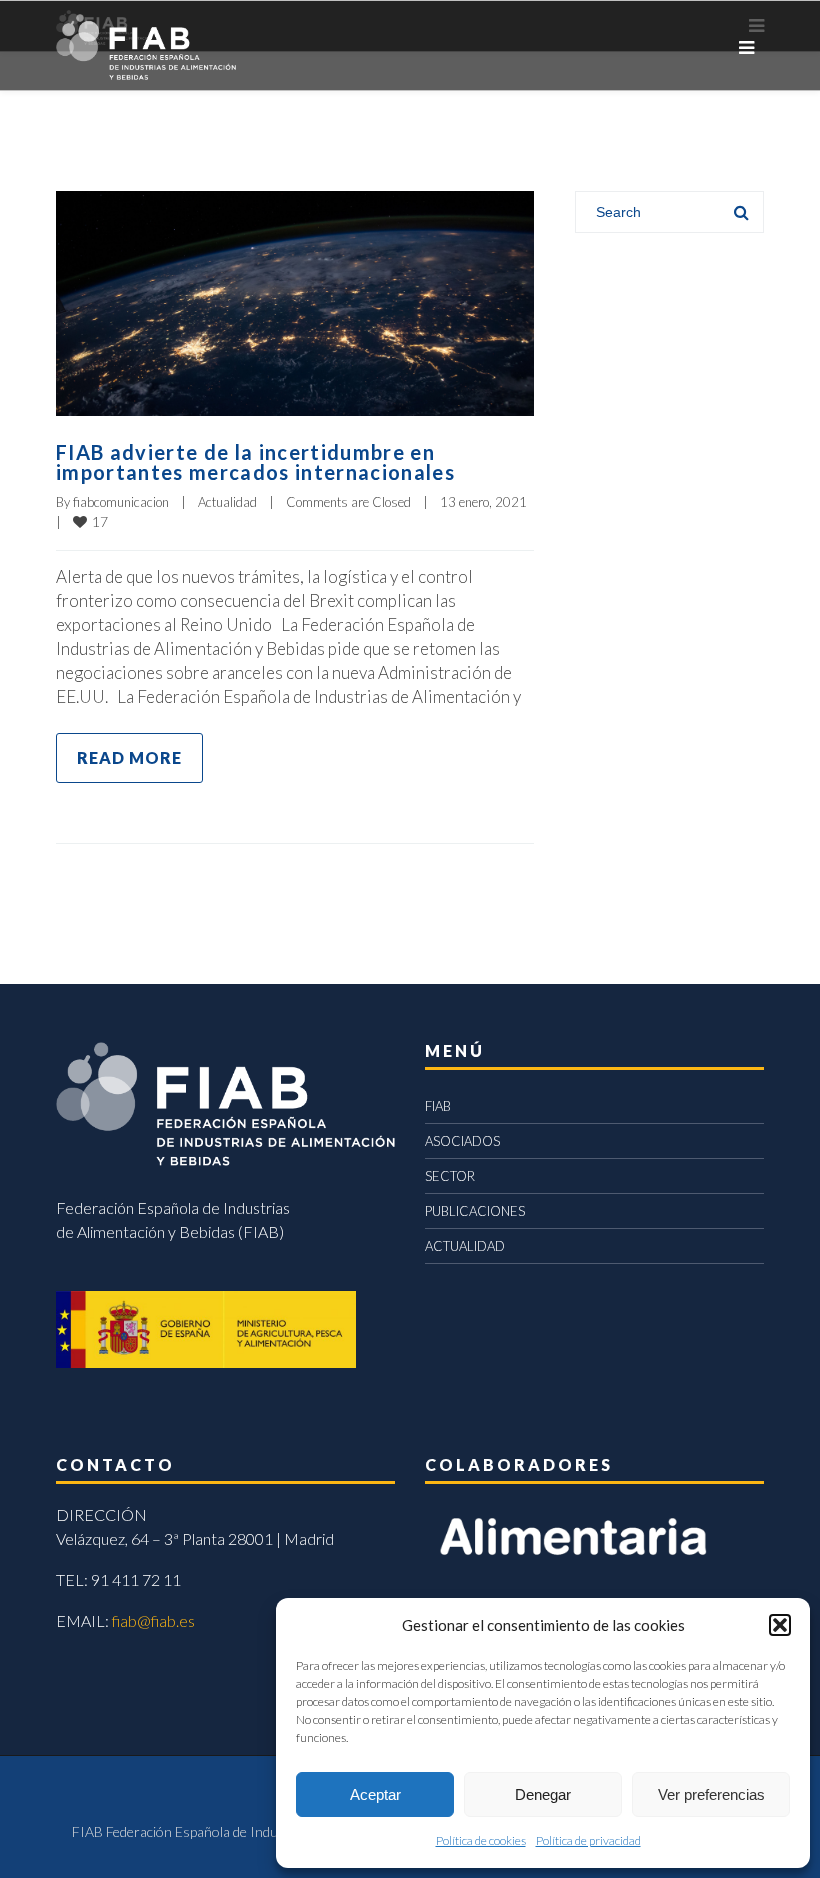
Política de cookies (481, 1840)
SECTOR (450, 1176)
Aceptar (375, 1794)
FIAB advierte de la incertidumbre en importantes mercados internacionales (255, 462)
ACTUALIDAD (465, 1246)
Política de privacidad (588, 1840)
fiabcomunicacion (121, 502)
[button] (780, 1625)
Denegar (543, 1794)
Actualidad (227, 502)
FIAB (438, 1106)
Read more (129, 757)
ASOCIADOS (462, 1141)
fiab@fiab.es (153, 1620)
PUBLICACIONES (475, 1211)
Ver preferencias (711, 1794)
